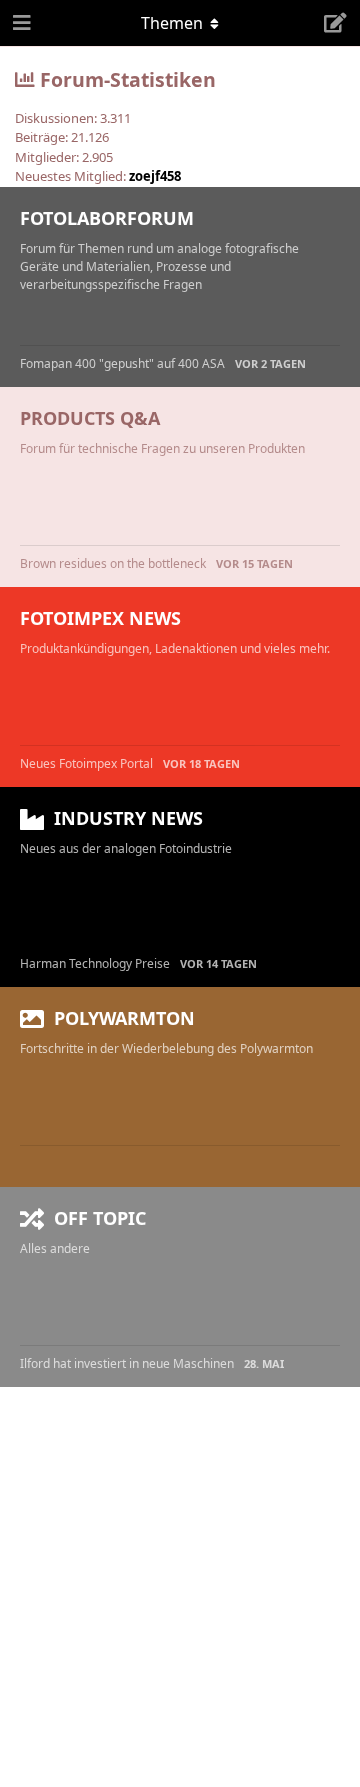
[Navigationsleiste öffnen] (20, 23)
